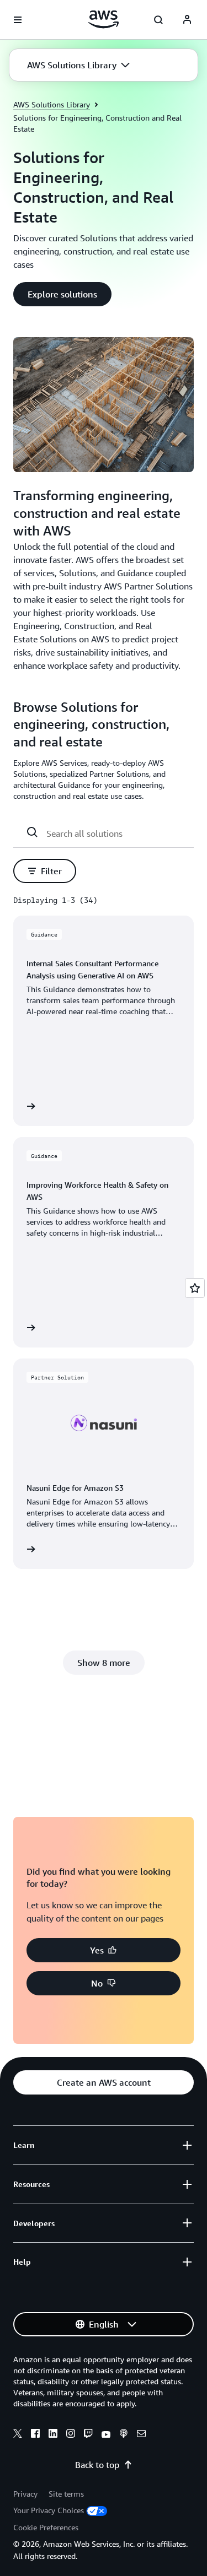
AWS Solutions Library (52, 104)
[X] (18, 2435)
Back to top (97, 2465)
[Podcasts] (124, 2435)
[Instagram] (71, 2435)
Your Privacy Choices (49, 2510)
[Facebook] (35, 2435)
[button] (78, 65)
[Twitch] (88, 2435)
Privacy (25, 2494)
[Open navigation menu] (18, 20)
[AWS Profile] (187, 20)
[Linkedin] (53, 2435)
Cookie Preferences (46, 2527)
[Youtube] (106, 2435)
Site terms (66, 2494)
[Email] (141, 2435)
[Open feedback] (195, 1288)
